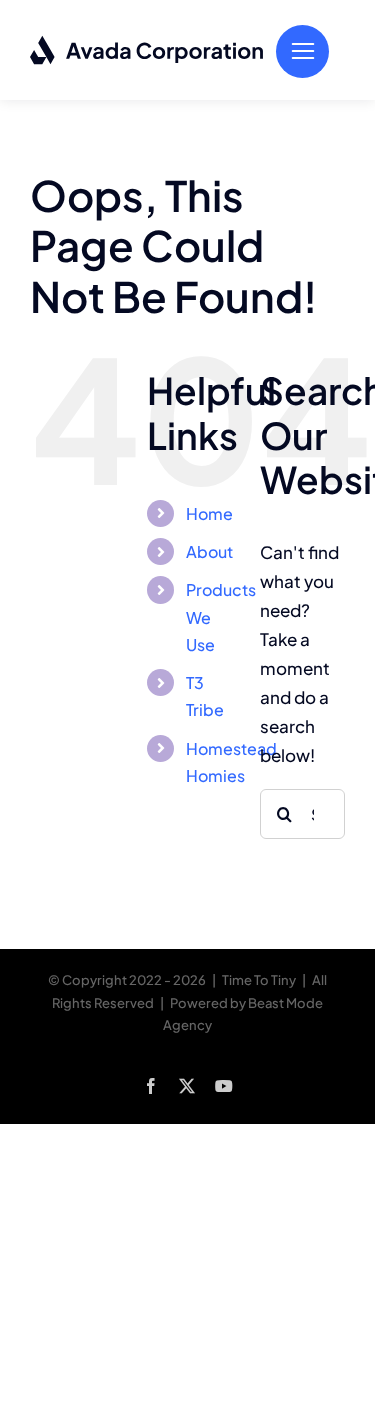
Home (209, 513)
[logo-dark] (147, 43)
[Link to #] (302, 51)
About (209, 551)
